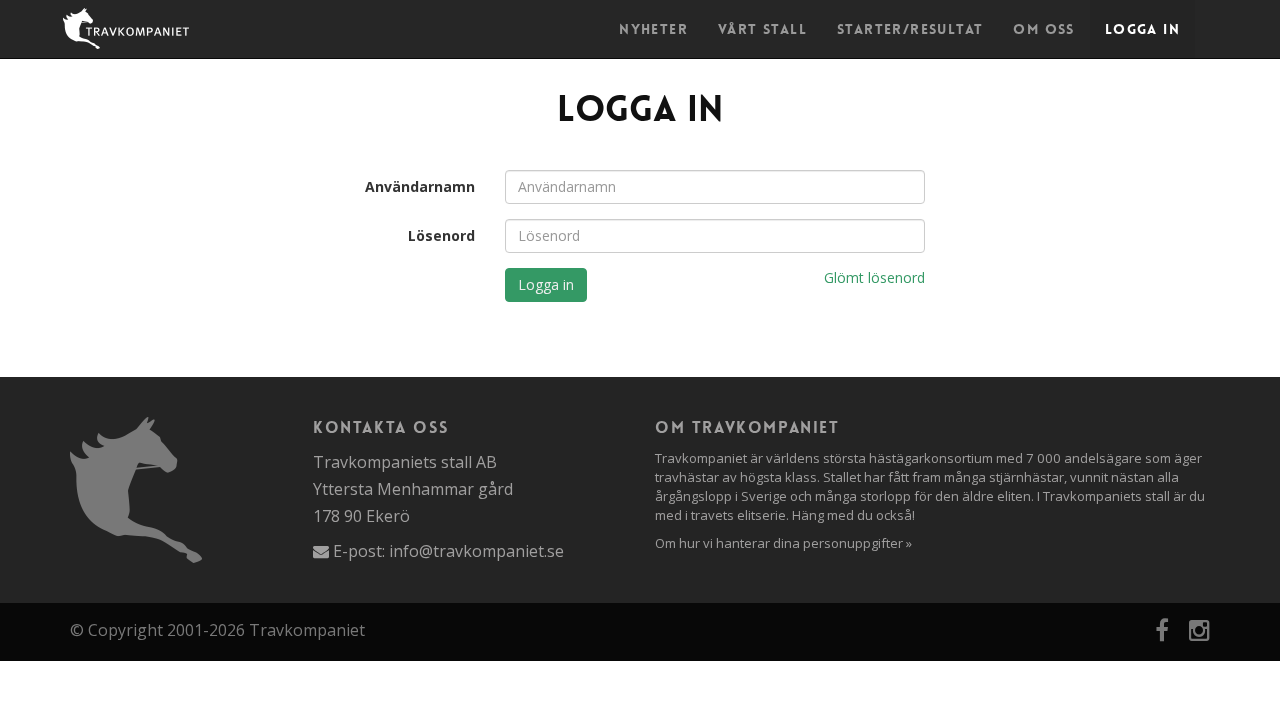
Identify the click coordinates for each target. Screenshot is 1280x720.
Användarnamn (420, 186)
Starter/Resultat (910, 29)
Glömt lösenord (874, 277)
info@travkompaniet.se (476, 551)
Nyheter (653, 29)
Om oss (1043, 29)
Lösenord (441, 235)
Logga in (1142, 29)
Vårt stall (762, 29)
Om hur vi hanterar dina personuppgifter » (783, 543)
